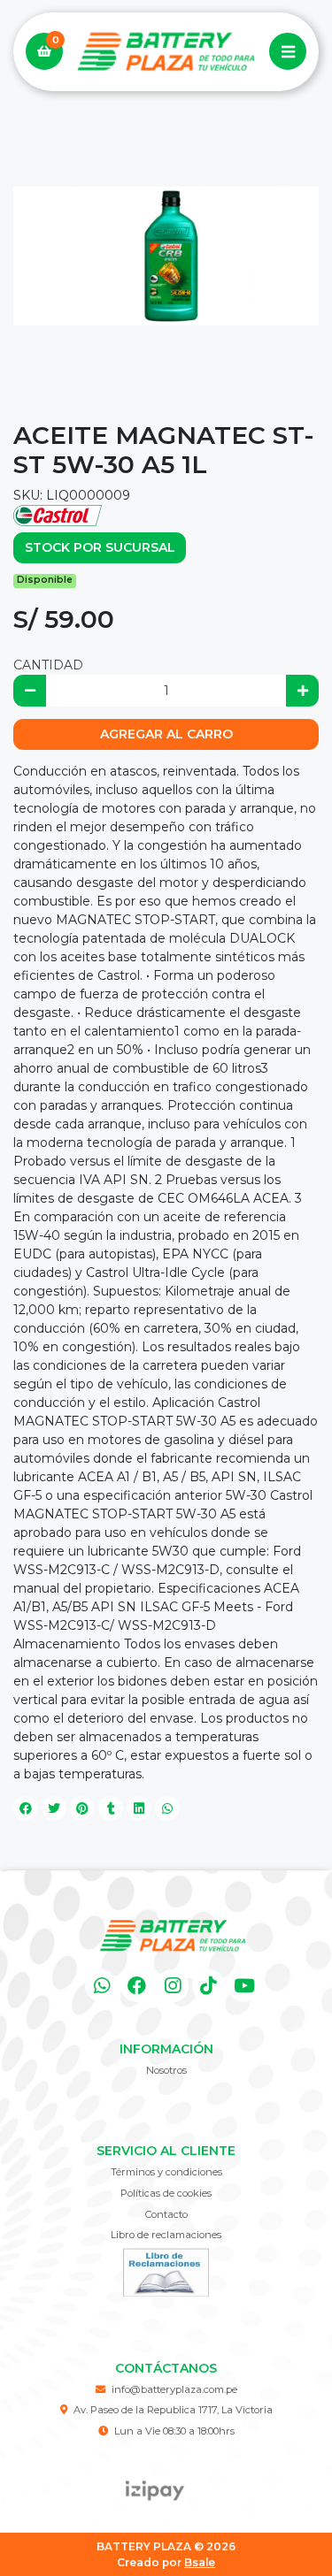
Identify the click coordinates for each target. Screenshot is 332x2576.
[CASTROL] (58, 515)
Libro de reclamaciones (166, 2235)
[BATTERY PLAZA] (166, 52)
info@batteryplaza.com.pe (174, 2389)
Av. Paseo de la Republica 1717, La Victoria (173, 2410)
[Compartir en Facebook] (26, 1808)
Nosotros (166, 2070)
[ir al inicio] (173, 1936)
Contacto (166, 2214)
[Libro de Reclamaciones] (166, 2271)
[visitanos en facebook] (137, 1986)
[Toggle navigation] (288, 51)
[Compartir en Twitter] (54, 1808)
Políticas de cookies (166, 2193)
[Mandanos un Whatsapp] (101, 1986)
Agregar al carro (166, 734)
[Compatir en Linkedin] (139, 1808)
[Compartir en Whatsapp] (167, 1808)
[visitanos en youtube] (244, 1986)
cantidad (48, 665)
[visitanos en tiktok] (208, 1986)
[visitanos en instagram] (173, 1986)
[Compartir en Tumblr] (111, 1808)
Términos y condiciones (166, 2172)
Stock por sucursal (100, 547)
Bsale (200, 2562)
